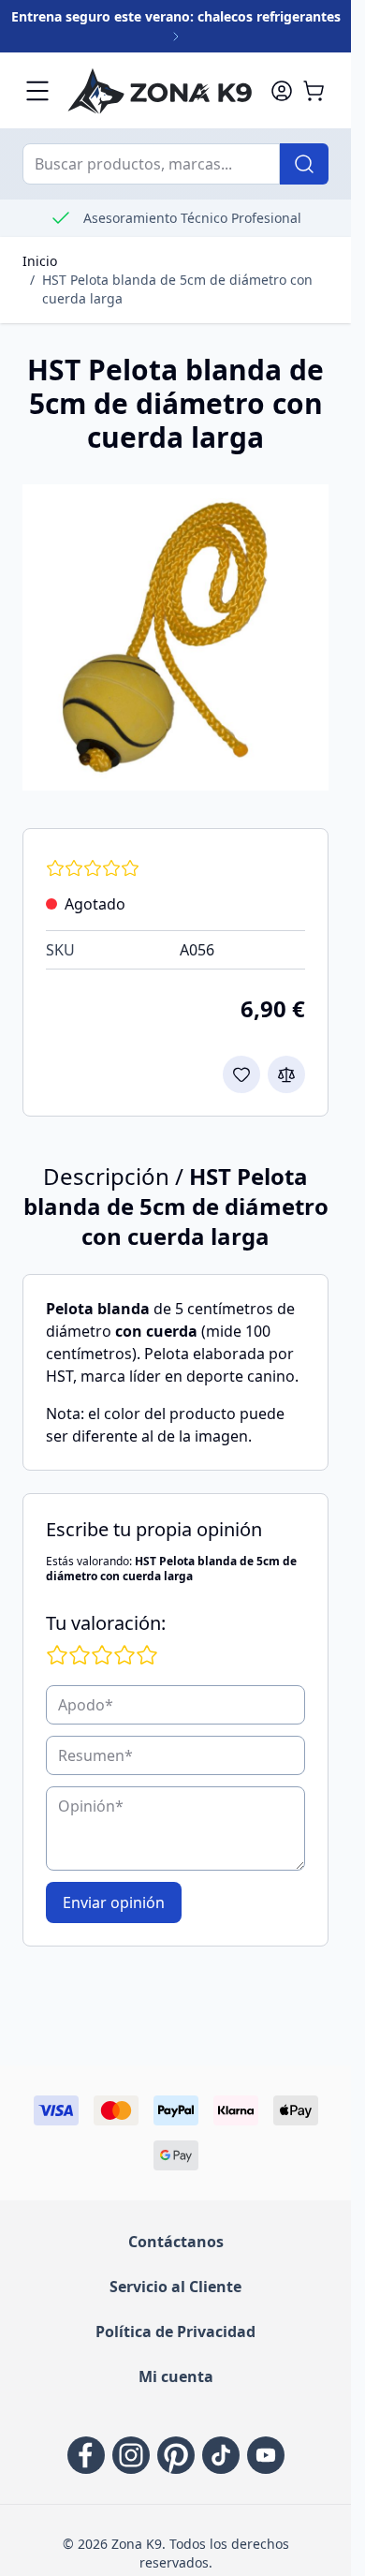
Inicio (40, 261)
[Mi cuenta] (282, 91)
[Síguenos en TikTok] (221, 2455)
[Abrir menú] (37, 91)
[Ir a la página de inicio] (160, 90)
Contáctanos (176, 2242)
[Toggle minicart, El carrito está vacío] (314, 91)
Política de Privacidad (175, 2332)
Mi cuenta (176, 2376)
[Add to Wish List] (241, 1074)
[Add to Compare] (286, 1074)
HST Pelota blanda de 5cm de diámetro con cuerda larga (177, 289)
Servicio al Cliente (175, 2287)
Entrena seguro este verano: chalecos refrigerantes (176, 16)
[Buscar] (304, 164)
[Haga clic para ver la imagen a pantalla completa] (175, 637)
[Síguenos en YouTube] (266, 2455)
